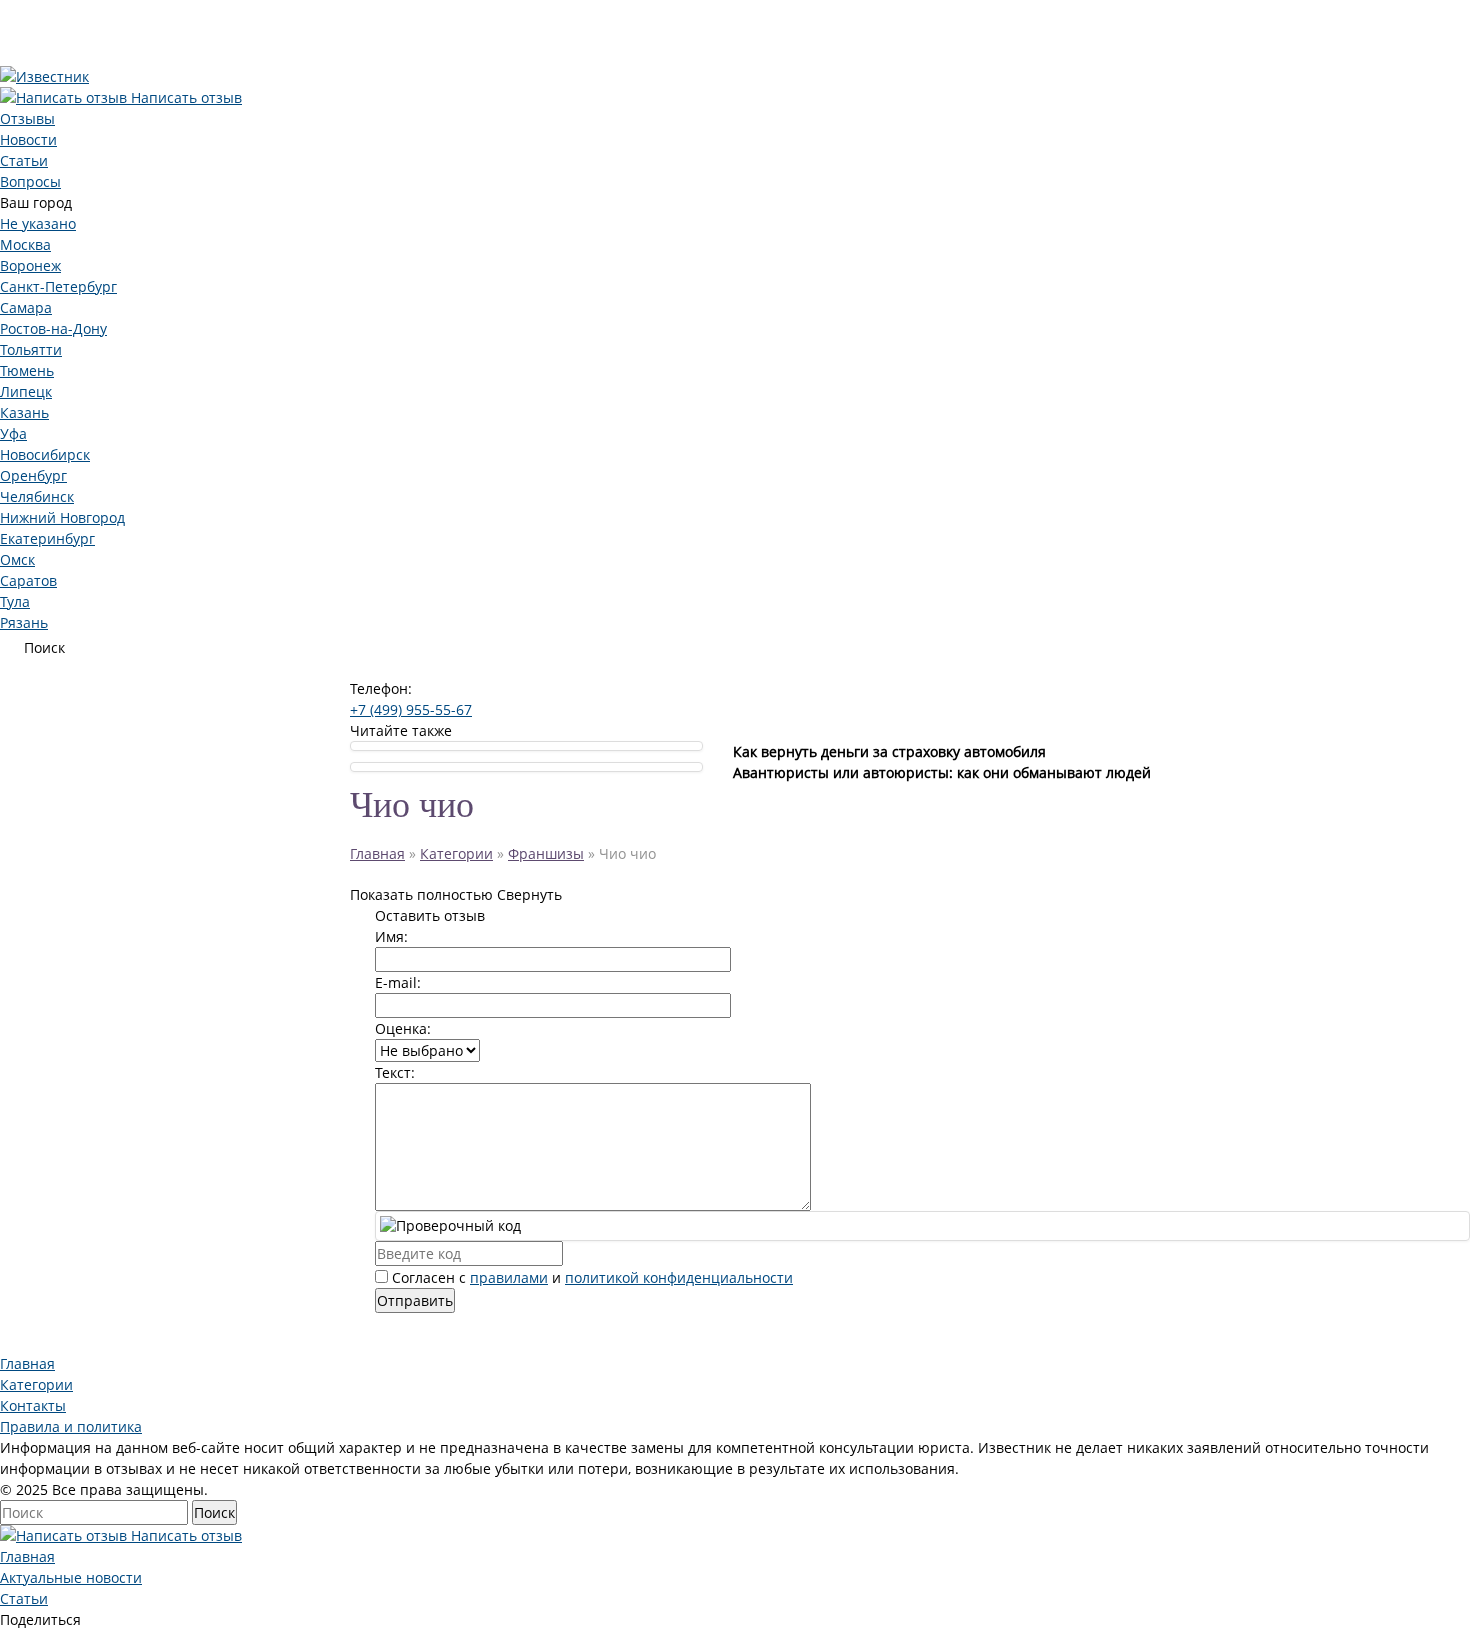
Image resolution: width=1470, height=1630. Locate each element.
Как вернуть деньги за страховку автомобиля (889, 751)
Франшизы (546, 853)
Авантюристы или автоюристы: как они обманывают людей (942, 772)
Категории (456, 853)
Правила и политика (71, 1426)
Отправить (415, 1300)
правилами (509, 1277)
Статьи (24, 1598)
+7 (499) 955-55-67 (411, 709)
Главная (377, 853)
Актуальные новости (71, 1577)
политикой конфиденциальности (679, 1277)
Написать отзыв (184, 97)
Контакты (33, 1405)
